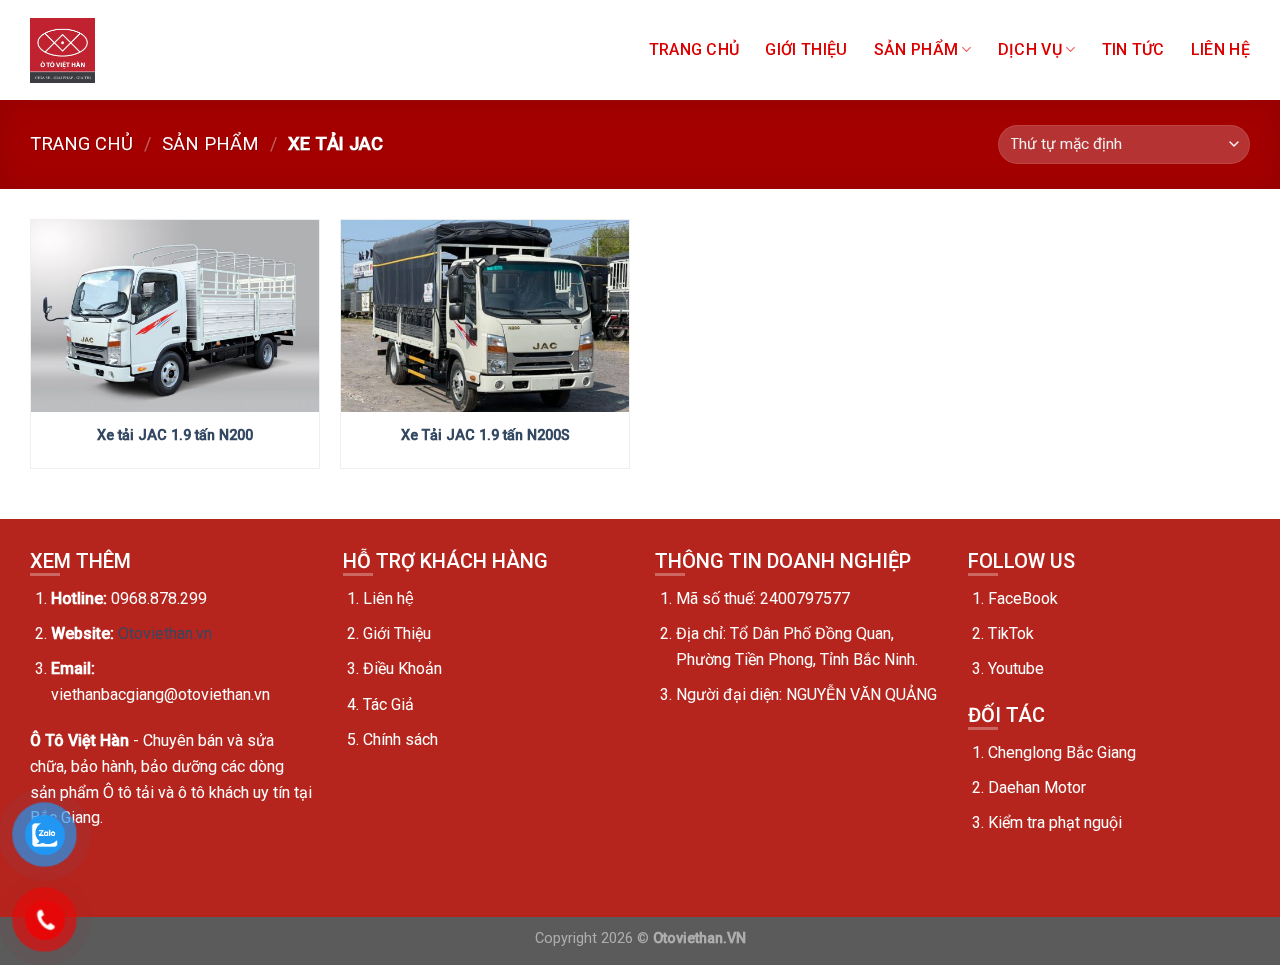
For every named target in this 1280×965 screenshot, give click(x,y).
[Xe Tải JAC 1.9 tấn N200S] (485, 316)
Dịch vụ (1030, 49)
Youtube (1016, 668)
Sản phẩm (916, 49)
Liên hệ (1220, 49)
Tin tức (1133, 49)
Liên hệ (388, 598)
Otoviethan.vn (165, 633)
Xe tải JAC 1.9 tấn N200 (175, 435)
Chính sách (400, 739)
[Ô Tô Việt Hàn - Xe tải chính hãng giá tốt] (62, 50)
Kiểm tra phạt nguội (1055, 822)
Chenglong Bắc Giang (1062, 752)
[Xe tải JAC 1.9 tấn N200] (175, 316)
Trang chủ (694, 49)
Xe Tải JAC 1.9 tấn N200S (485, 435)
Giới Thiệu (806, 49)
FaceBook (1023, 598)
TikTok (1011, 633)
